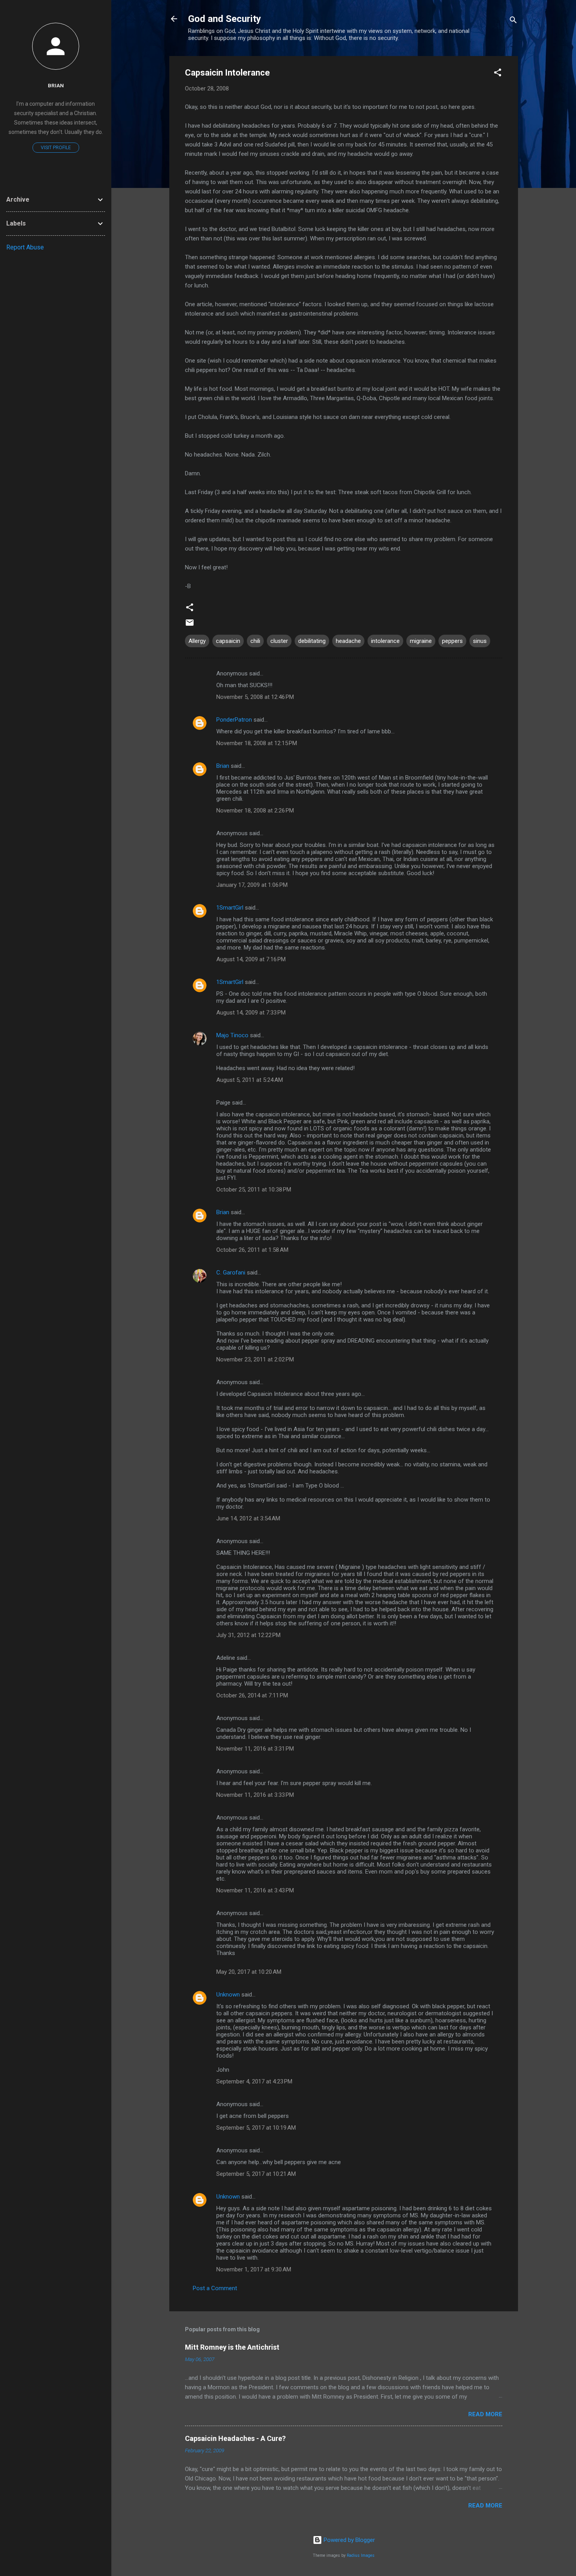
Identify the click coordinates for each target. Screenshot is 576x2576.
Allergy (197, 641)
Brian (223, 766)
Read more (485, 2414)
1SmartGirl (230, 908)
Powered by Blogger (349, 2540)
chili (255, 641)
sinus (480, 641)
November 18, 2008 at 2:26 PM (255, 811)
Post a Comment (215, 2288)
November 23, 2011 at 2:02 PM (255, 1359)
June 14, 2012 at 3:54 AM (248, 1518)
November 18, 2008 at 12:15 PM (257, 743)
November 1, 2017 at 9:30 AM (254, 2269)
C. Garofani (231, 1273)
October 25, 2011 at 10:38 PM (254, 1190)
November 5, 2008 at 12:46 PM (255, 697)
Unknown (228, 1995)
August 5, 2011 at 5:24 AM (250, 1080)
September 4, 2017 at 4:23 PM (254, 2081)
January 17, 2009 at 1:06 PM (252, 885)
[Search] (513, 21)
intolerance (385, 641)
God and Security (225, 19)
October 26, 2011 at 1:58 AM (252, 1250)
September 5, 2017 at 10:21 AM (256, 2174)
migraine (421, 641)
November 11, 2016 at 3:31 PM (255, 1749)
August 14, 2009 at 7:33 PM (251, 1013)
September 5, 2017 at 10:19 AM (256, 2128)
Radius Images (361, 2555)
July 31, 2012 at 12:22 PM (248, 1635)
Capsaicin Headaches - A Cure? (235, 2438)
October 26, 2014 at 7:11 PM (252, 1695)
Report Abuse (25, 247)
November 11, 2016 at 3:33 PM (255, 1795)
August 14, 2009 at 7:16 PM (251, 959)
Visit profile (56, 148)
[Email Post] (190, 625)
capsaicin (228, 641)
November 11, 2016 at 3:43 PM (255, 1890)
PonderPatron (234, 720)
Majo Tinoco (232, 1035)
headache (348, 641)
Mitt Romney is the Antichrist (232, 2347)
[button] (498, 74)
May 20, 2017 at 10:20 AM (249, 1972)
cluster (279, 641)
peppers (452, 641)
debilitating (312, 641)
